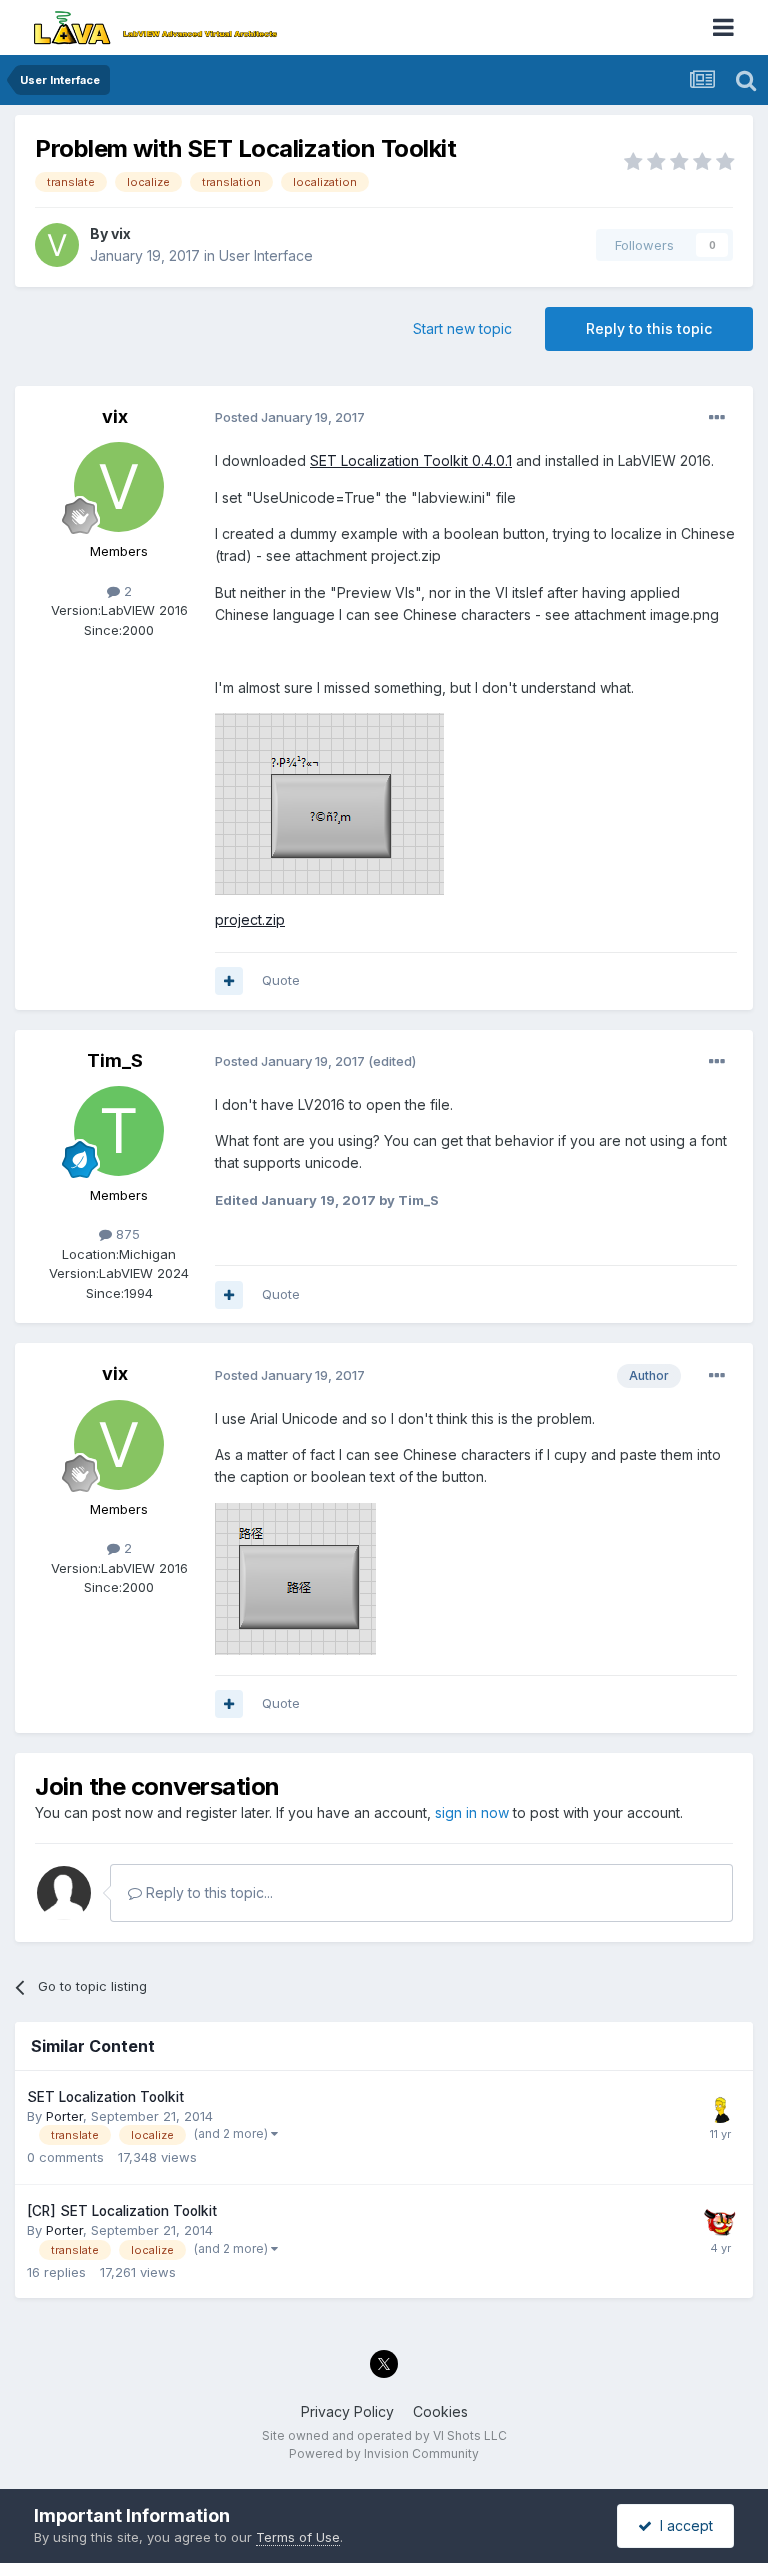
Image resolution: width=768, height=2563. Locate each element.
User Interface (266, 255)
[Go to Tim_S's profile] (119, 1131)
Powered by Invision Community (384, 2453)
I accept (682, 2525)
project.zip (250, 919)
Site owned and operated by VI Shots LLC (384, 2435)
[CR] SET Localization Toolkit (122, 2211)
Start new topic (462, 328)
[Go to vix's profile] (57, 245)
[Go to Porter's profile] (720, 2106)
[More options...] (717, 418)
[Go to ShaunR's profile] (720, 2220)
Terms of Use (298, 2537)
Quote (281, 980)
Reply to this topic (649, 328)
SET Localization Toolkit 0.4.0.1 (411, 460)
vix (121, 233)
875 (126, 1234)
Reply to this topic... (207, 1892)
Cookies (440, 2411)
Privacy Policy (347, 2411)
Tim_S (115, 1060)
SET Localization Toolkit (105, 2097)
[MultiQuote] (229, 981)
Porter (64, 2116)
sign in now (472, 1812)
